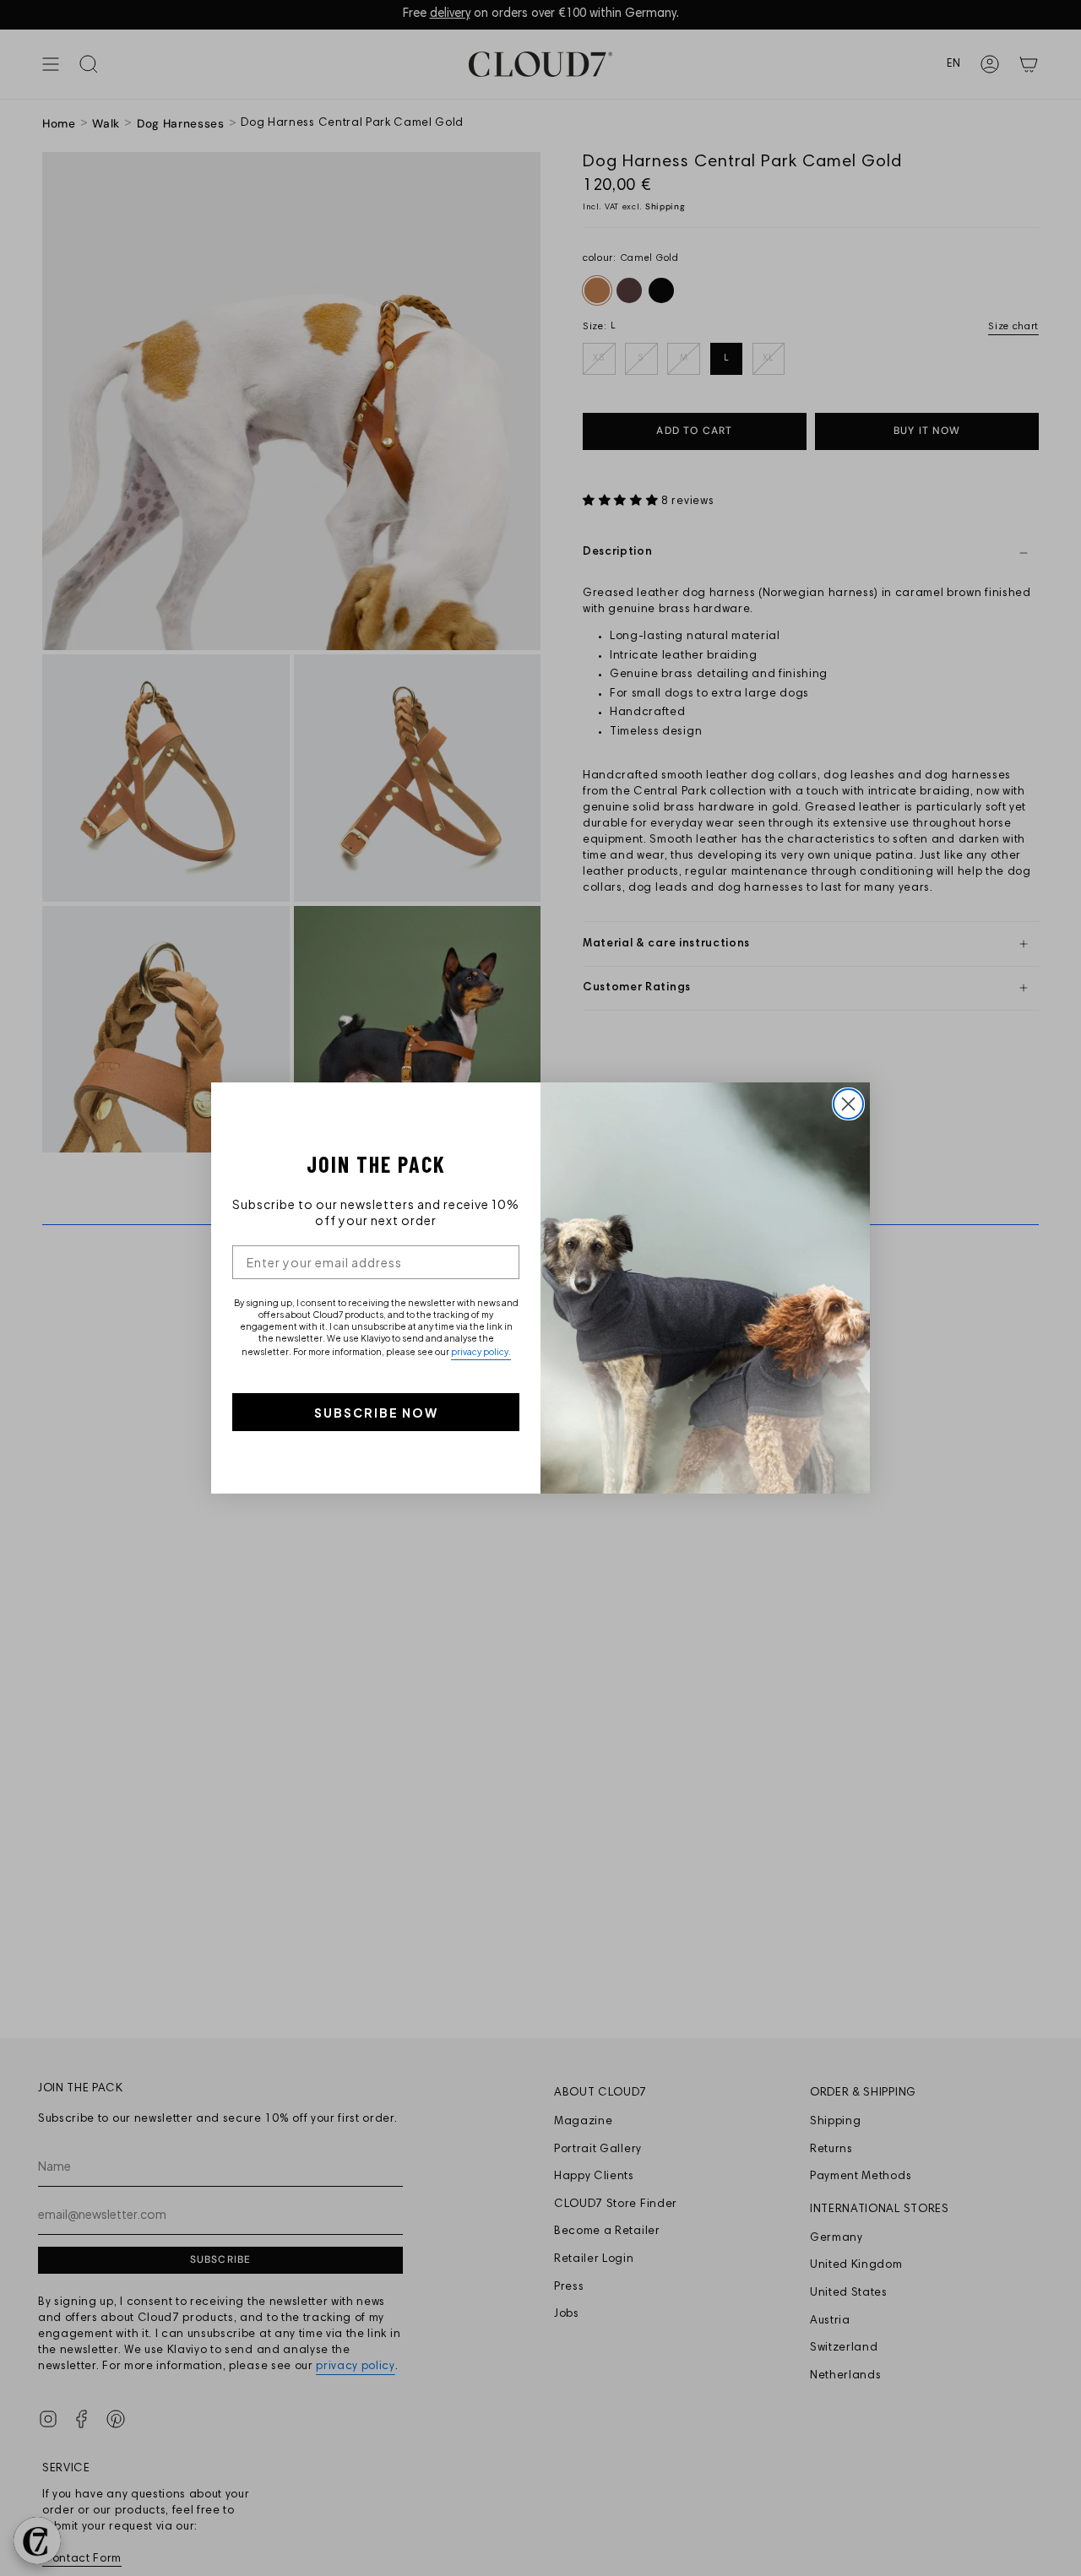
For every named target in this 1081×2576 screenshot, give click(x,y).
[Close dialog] (848, 1104)
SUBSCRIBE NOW (376, 1413)
